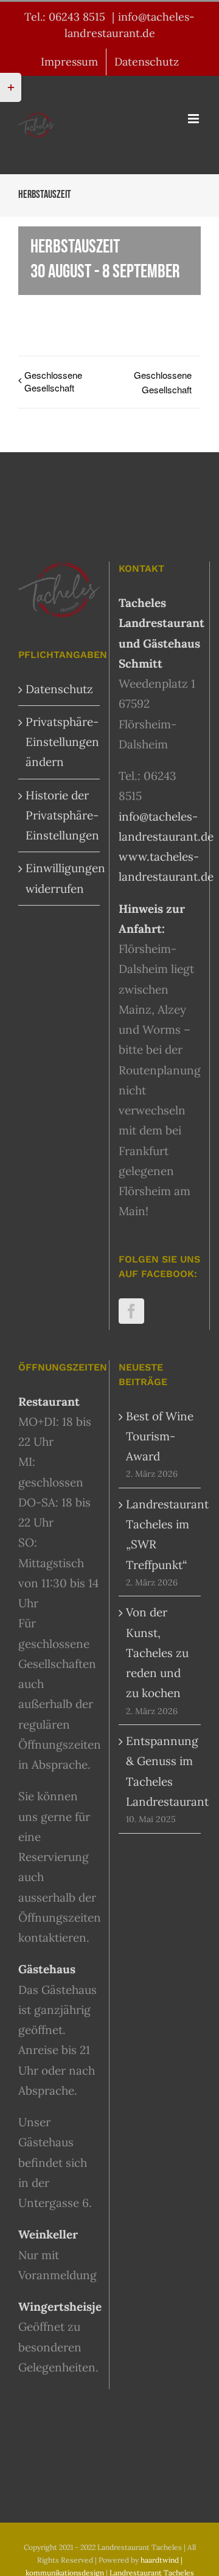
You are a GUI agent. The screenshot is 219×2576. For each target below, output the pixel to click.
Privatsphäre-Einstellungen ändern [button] (60, 742)
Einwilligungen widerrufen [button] (60, 878)
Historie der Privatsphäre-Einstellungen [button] (60, 815)
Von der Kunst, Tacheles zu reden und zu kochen (157, 1652)
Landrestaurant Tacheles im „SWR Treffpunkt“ (160, 1534)
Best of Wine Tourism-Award (160, 1436)
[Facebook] (131, 1311)
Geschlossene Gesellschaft (53, 381)
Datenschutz (59, 689)
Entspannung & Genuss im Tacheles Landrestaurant (160, 1771)
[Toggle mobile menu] (194, 119)
